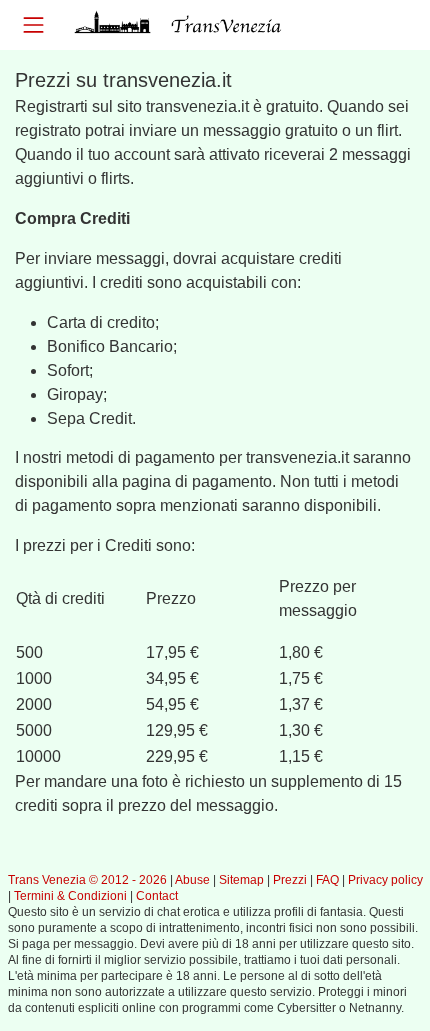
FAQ (327, 880)
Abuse (192, 880)
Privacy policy (385, 880)
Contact (157, 896)
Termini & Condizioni (70, 896)
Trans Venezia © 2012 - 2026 (87, 880)
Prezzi (290, 880)
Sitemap (241, 880)
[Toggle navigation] (33, 24)
